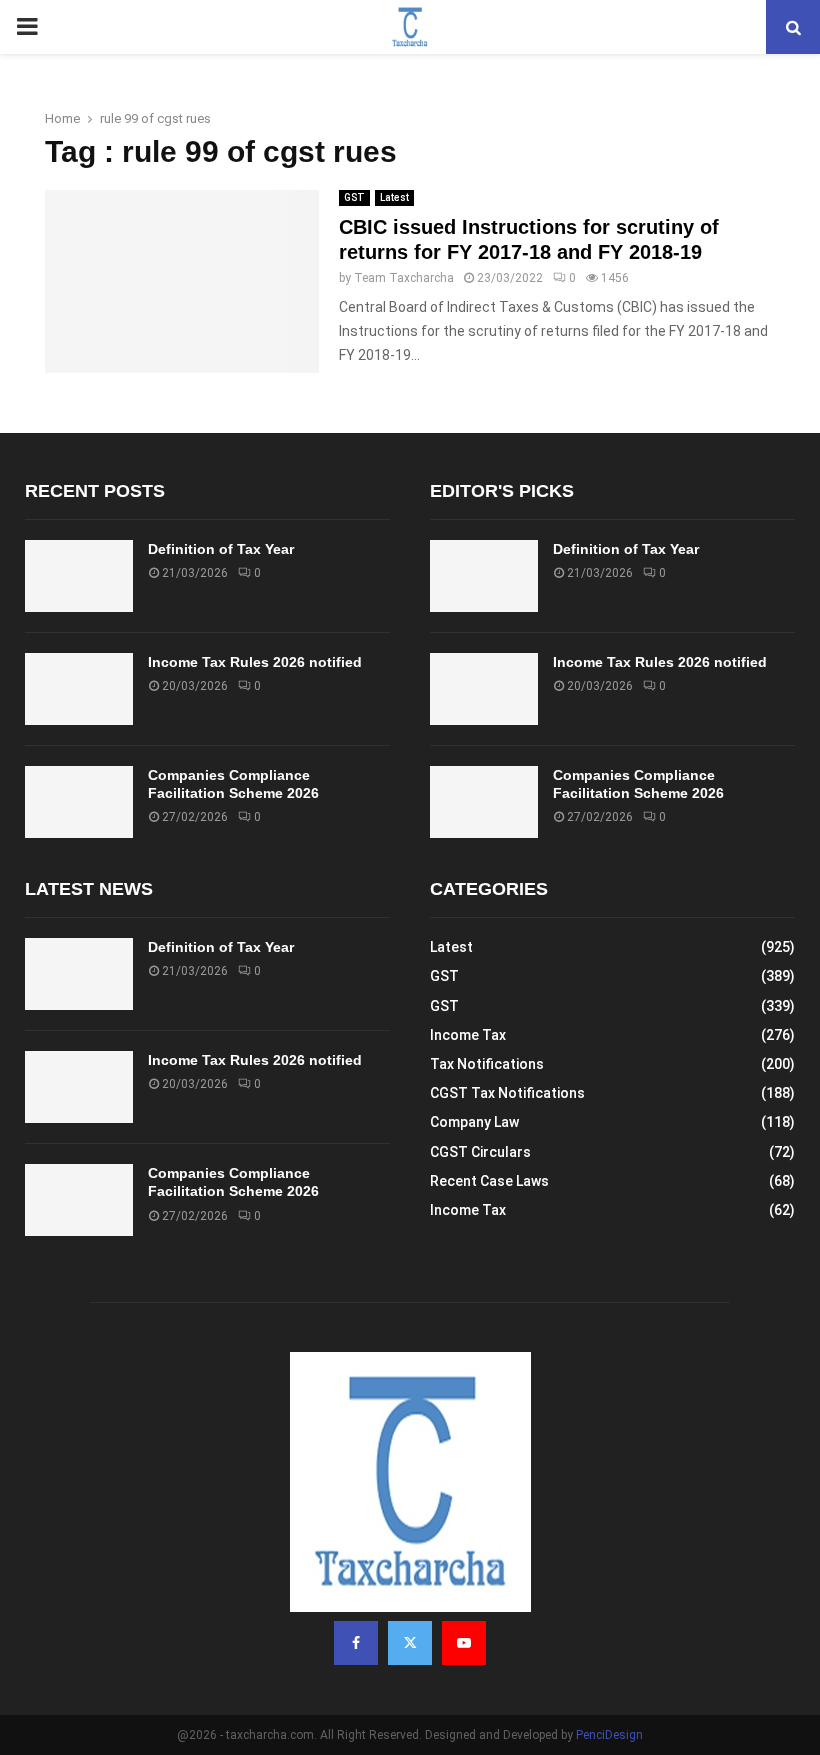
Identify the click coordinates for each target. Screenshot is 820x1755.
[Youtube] (464, 1643)
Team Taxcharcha (404, 278)
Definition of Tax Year (221, 549)
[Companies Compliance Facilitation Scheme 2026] (79, 802)
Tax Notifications (487, 1064)
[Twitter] (410, 1643)
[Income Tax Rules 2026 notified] (79, 689)
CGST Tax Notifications (507, 1093)
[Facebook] (356, 1643)
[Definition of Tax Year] (79, 576)
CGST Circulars (480, 1152)
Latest (394, 197)
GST (354, 197)
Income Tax (468, 1035)
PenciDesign (609, 1735)
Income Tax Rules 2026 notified (255, 662)
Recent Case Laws (489, 1181)
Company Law (474, 1122)
